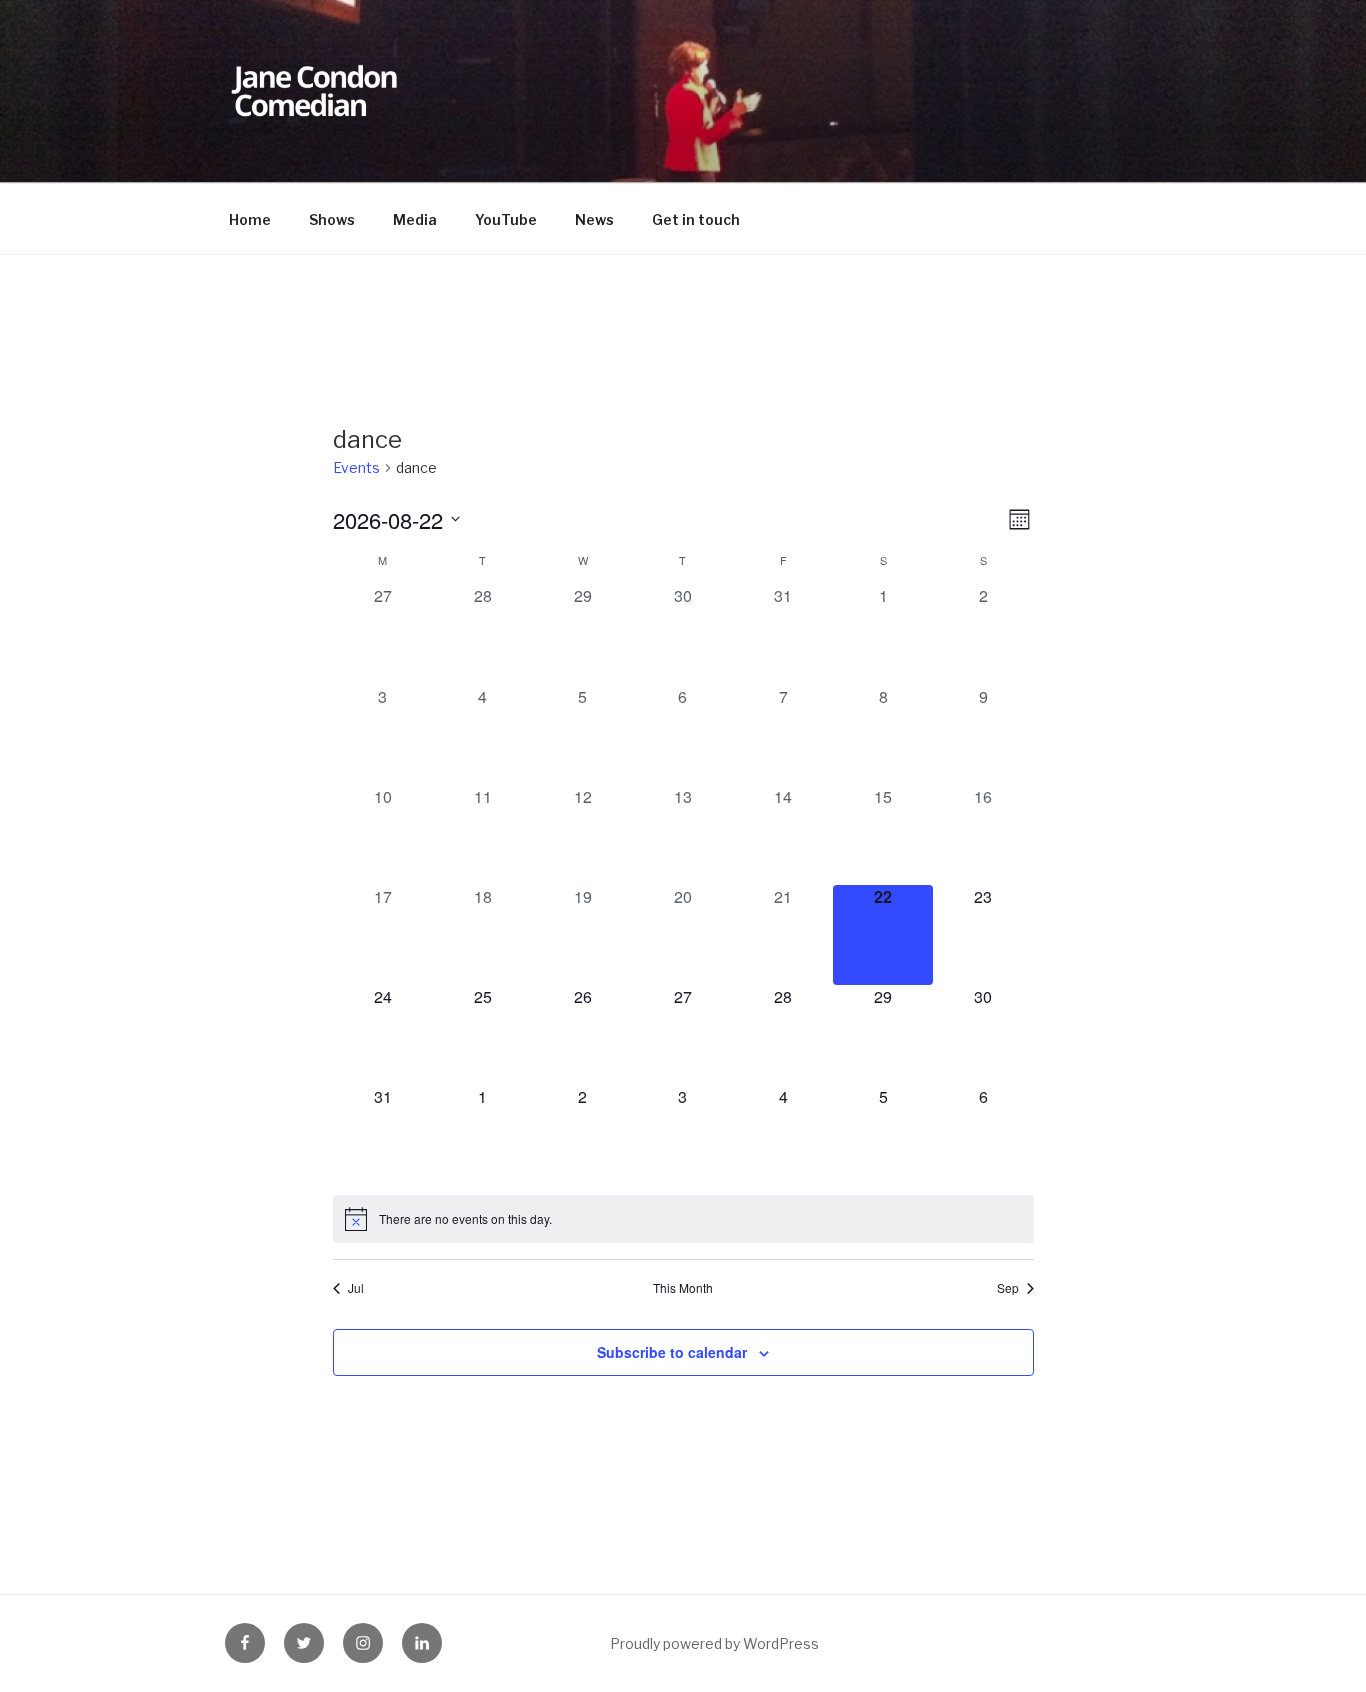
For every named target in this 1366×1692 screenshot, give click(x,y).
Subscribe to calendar (672, 1352)
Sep (1008, 1288)
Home (250, 219)
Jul (356, 1288)
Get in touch (696, 219)
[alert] (683, 1219)
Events (356, 467)
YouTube (506, 219)
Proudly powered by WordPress (714, 1643)
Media (415, 219)
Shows (332, 219)
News (594, 219)
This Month (683, 1288)
